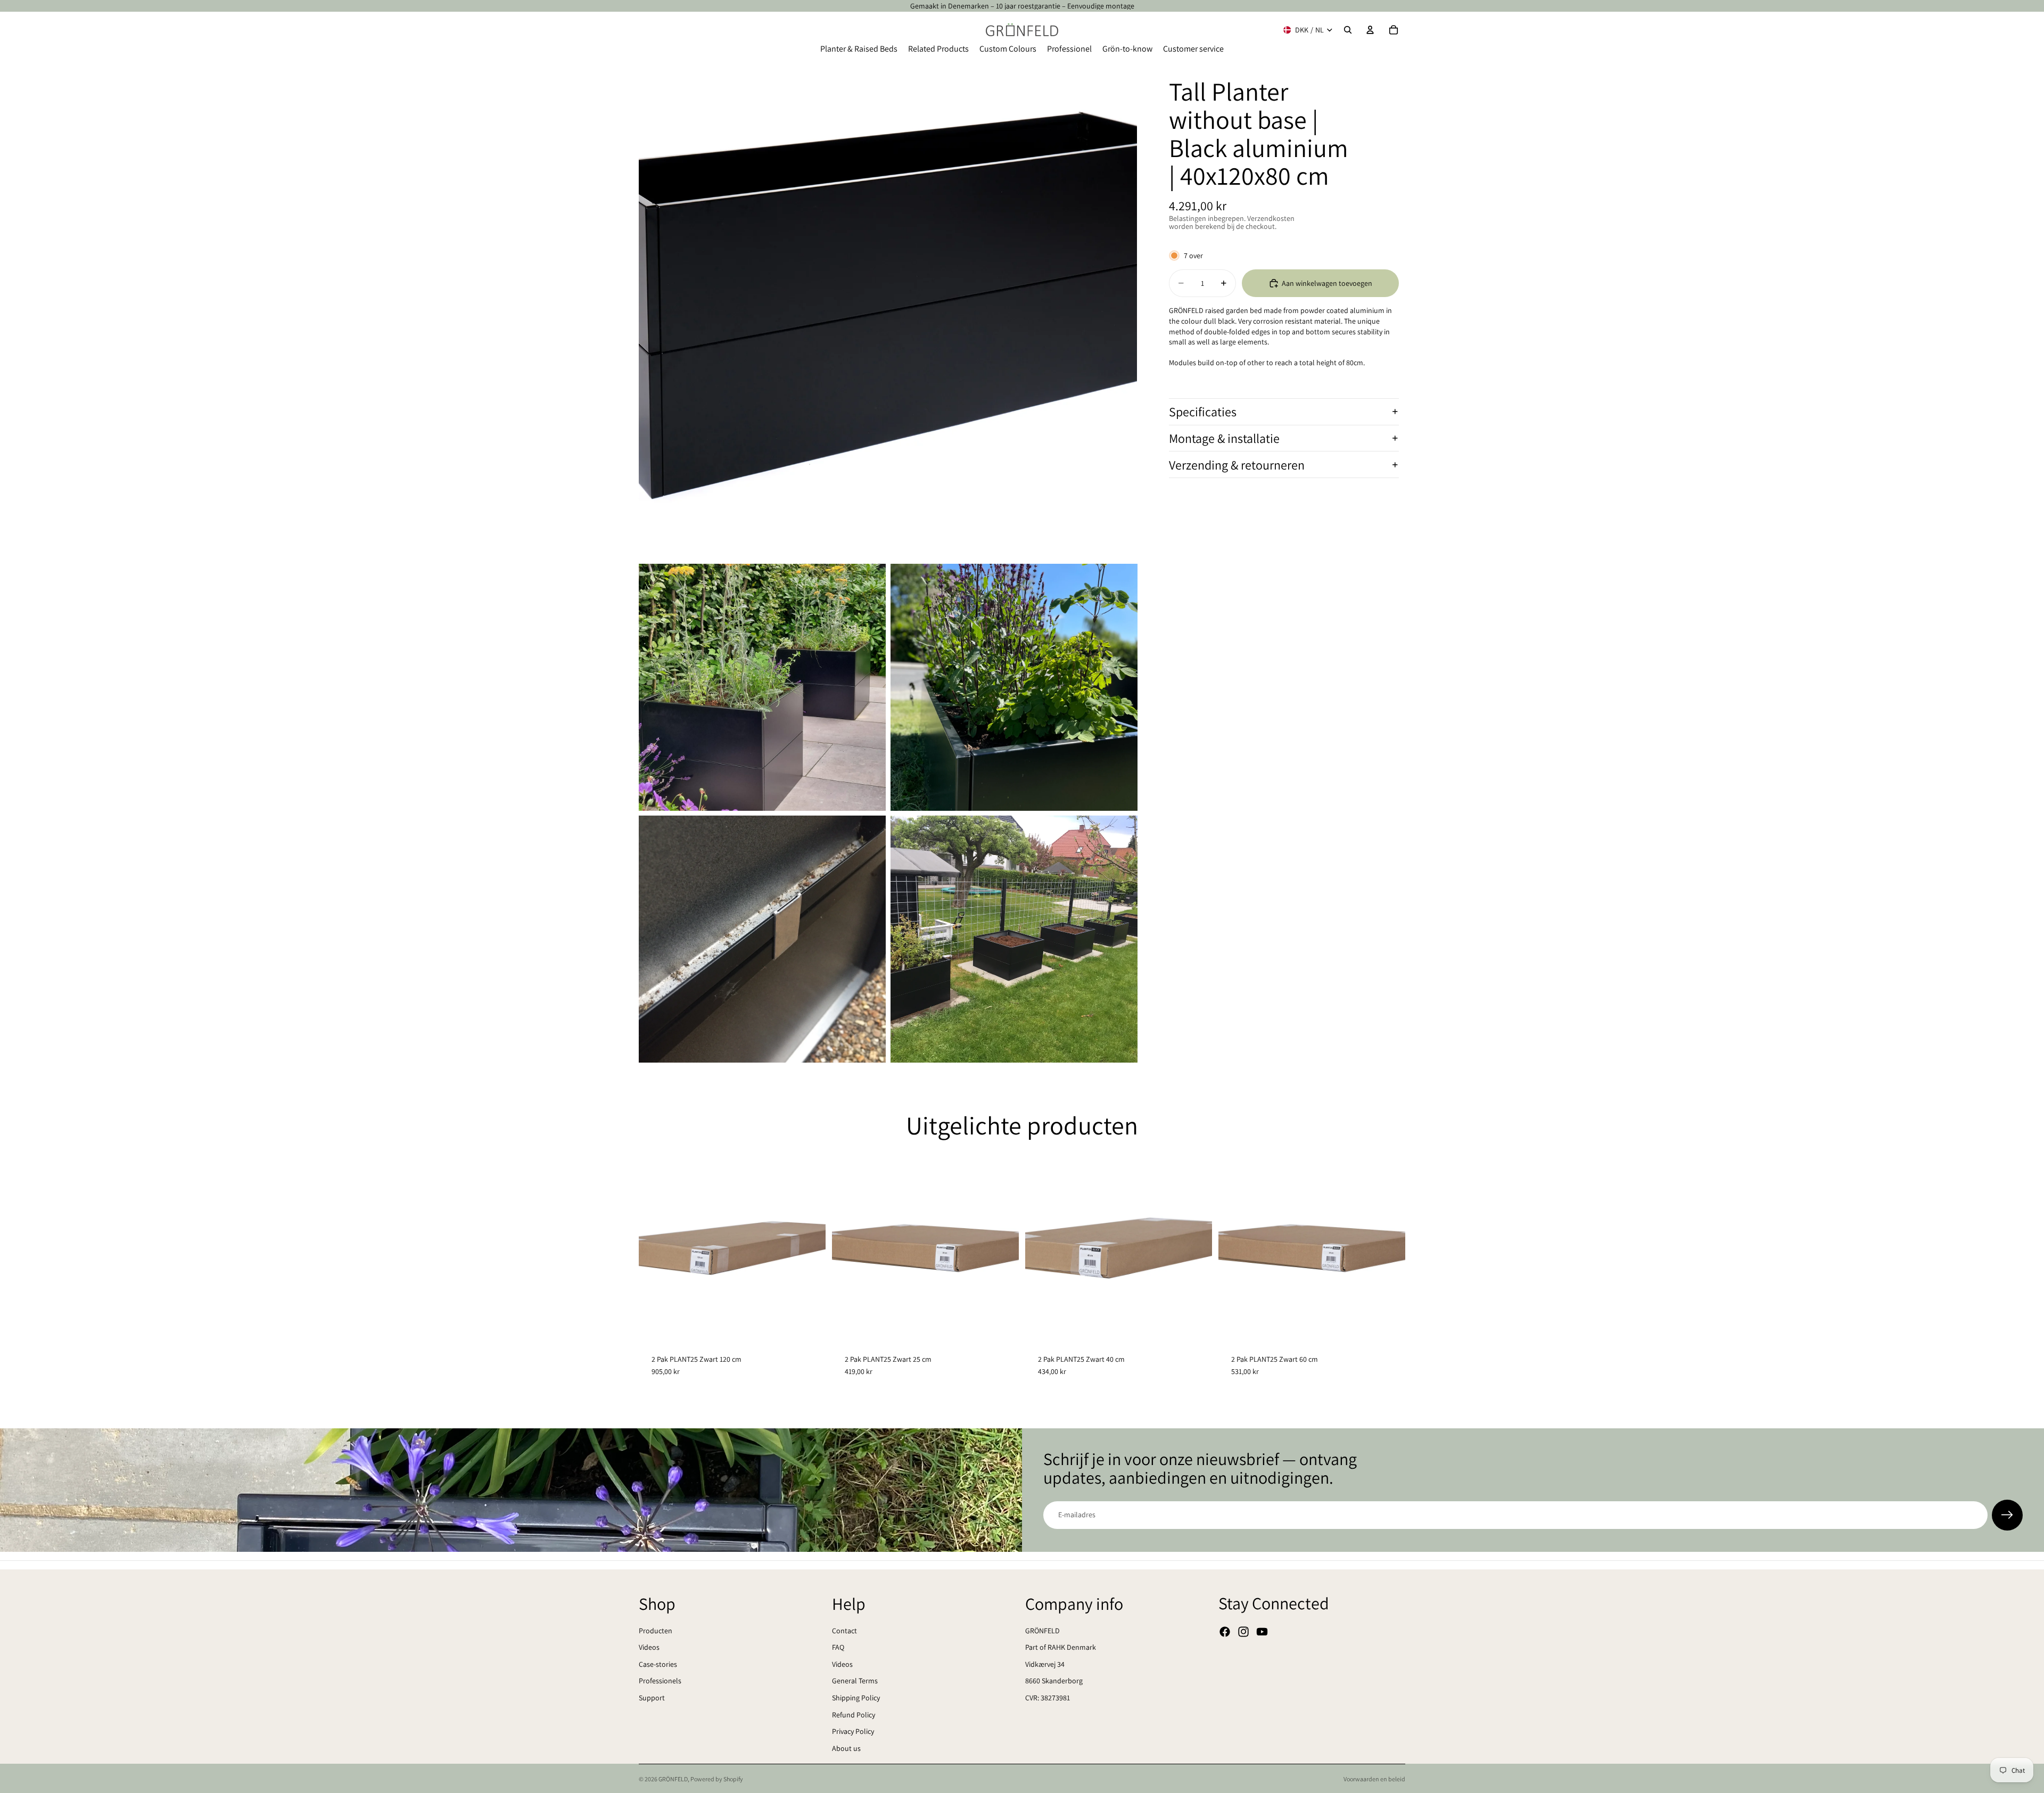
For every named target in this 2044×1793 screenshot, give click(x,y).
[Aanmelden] (2007, 1515)
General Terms (855, 1681)
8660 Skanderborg (1054, 1681)
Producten (656, 1631)
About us (846, 1748)
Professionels (660, 1681)
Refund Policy (854, 1715)
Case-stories (658, 1664)
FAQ (838, 1647)
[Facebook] (1225, 1632)
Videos (649, 1647)
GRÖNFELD (1042, 1631)
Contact (844, 1631)
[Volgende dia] (810, 1248)
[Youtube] (1262, 1632)
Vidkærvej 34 (1045, 1664)
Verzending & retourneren (1237, 465)
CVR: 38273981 (1048, 1698)
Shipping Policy (856, 1698)
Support (652, 1698)
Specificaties (1203, 412)
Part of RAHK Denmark (1061, 1647)
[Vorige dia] (655, 1248)
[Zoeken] (1348, 30)
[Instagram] (1243, 1632)
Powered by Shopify (717, 1779)
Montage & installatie (1224, 438)
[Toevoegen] (809, 1325)
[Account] (1370, 30)
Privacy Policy (853, 1731)
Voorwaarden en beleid (1374, 1779)
